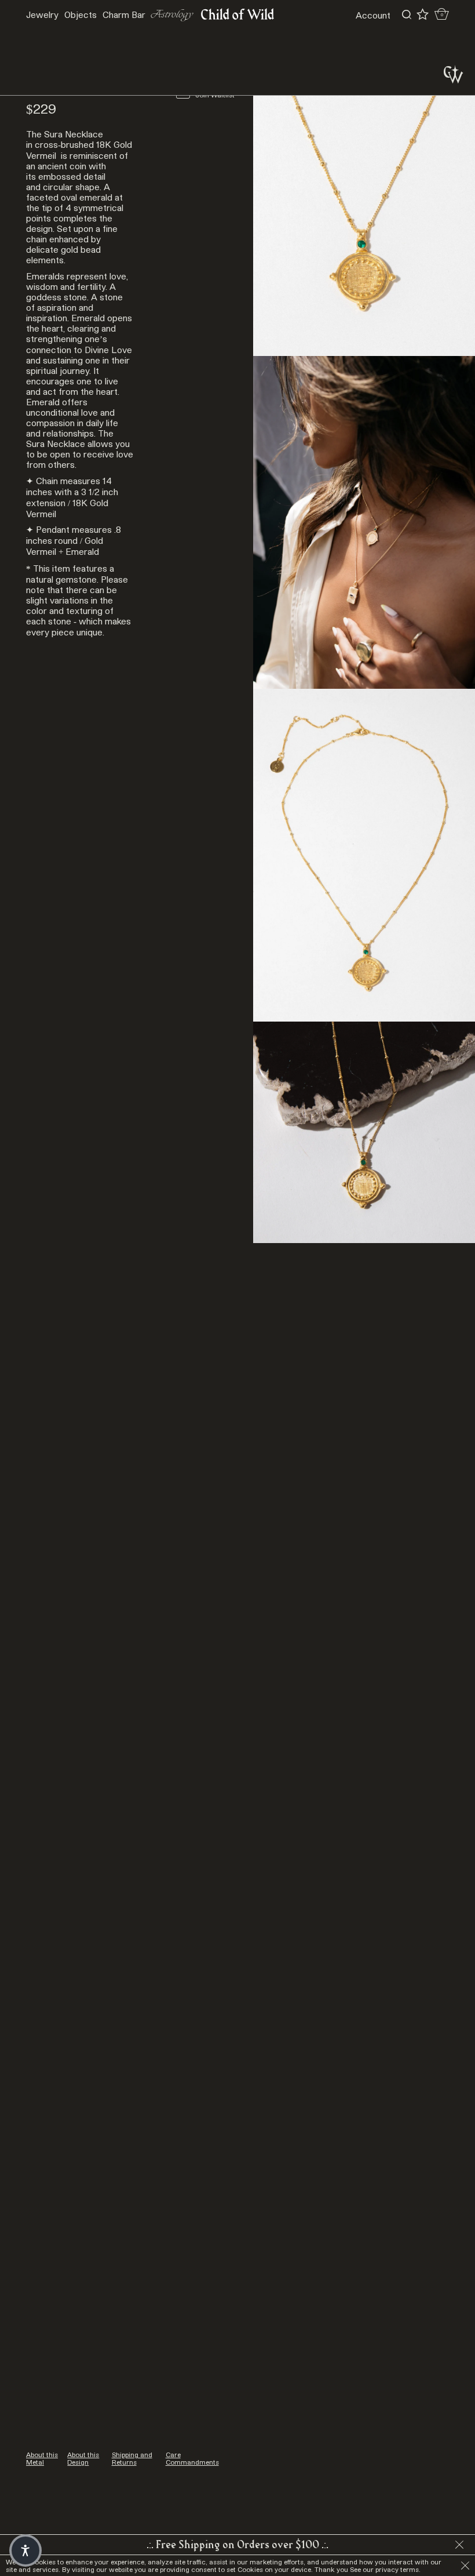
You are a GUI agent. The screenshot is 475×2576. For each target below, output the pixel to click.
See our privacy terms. (385, 2569)
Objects (81, 14)
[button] (25, 2550)
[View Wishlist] (423, 14)
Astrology (172, 15)
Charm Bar (124, 14)
